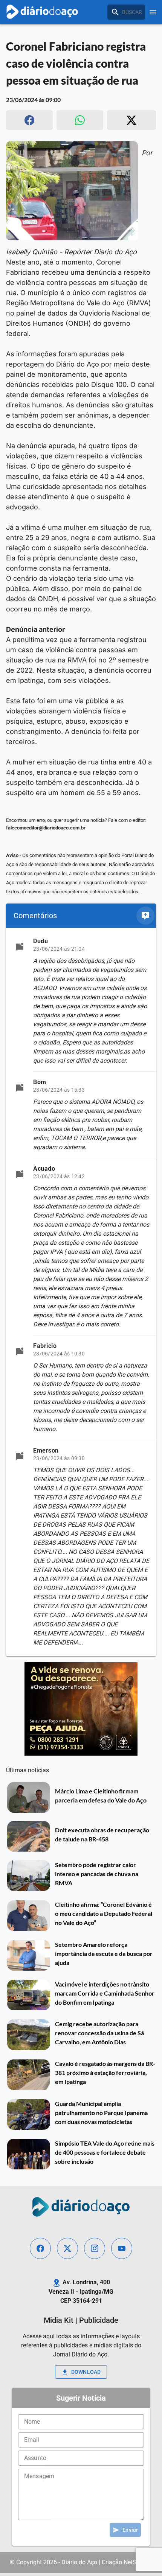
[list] (81, 1292)
